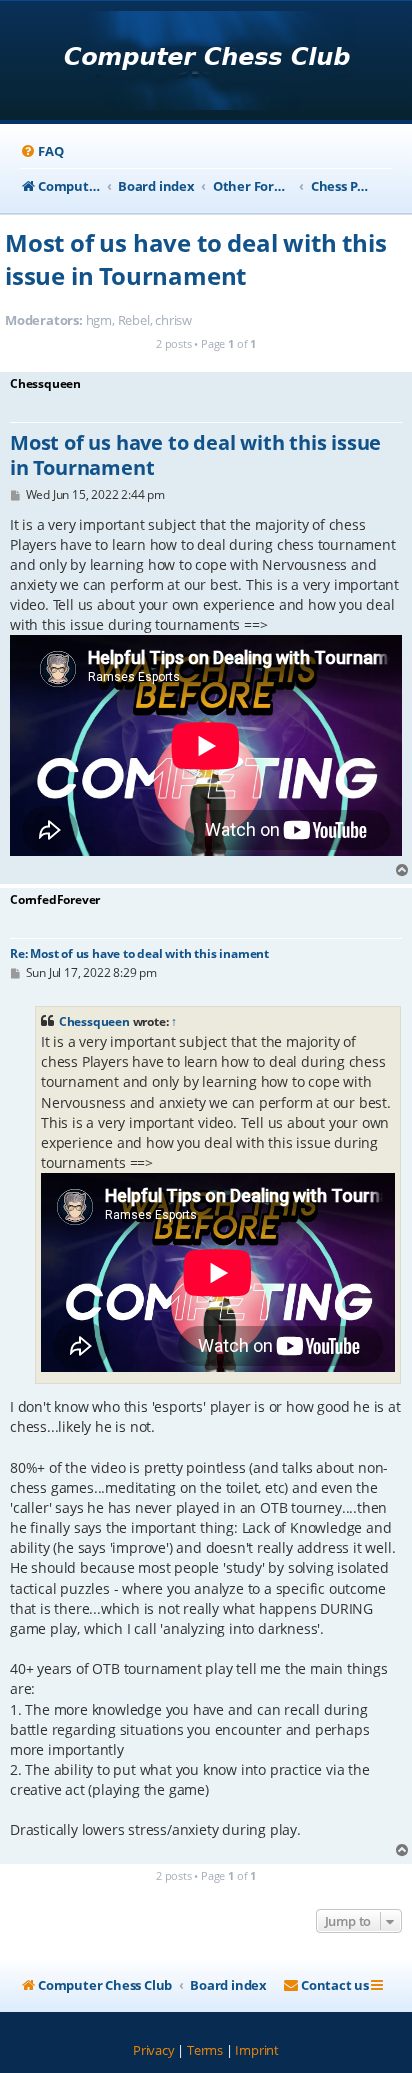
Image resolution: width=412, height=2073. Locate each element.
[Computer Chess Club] (206, 62)
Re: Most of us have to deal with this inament (139, 953)
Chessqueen (94, 1021)
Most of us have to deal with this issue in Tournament (195, 259)
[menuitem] (41, 151)
